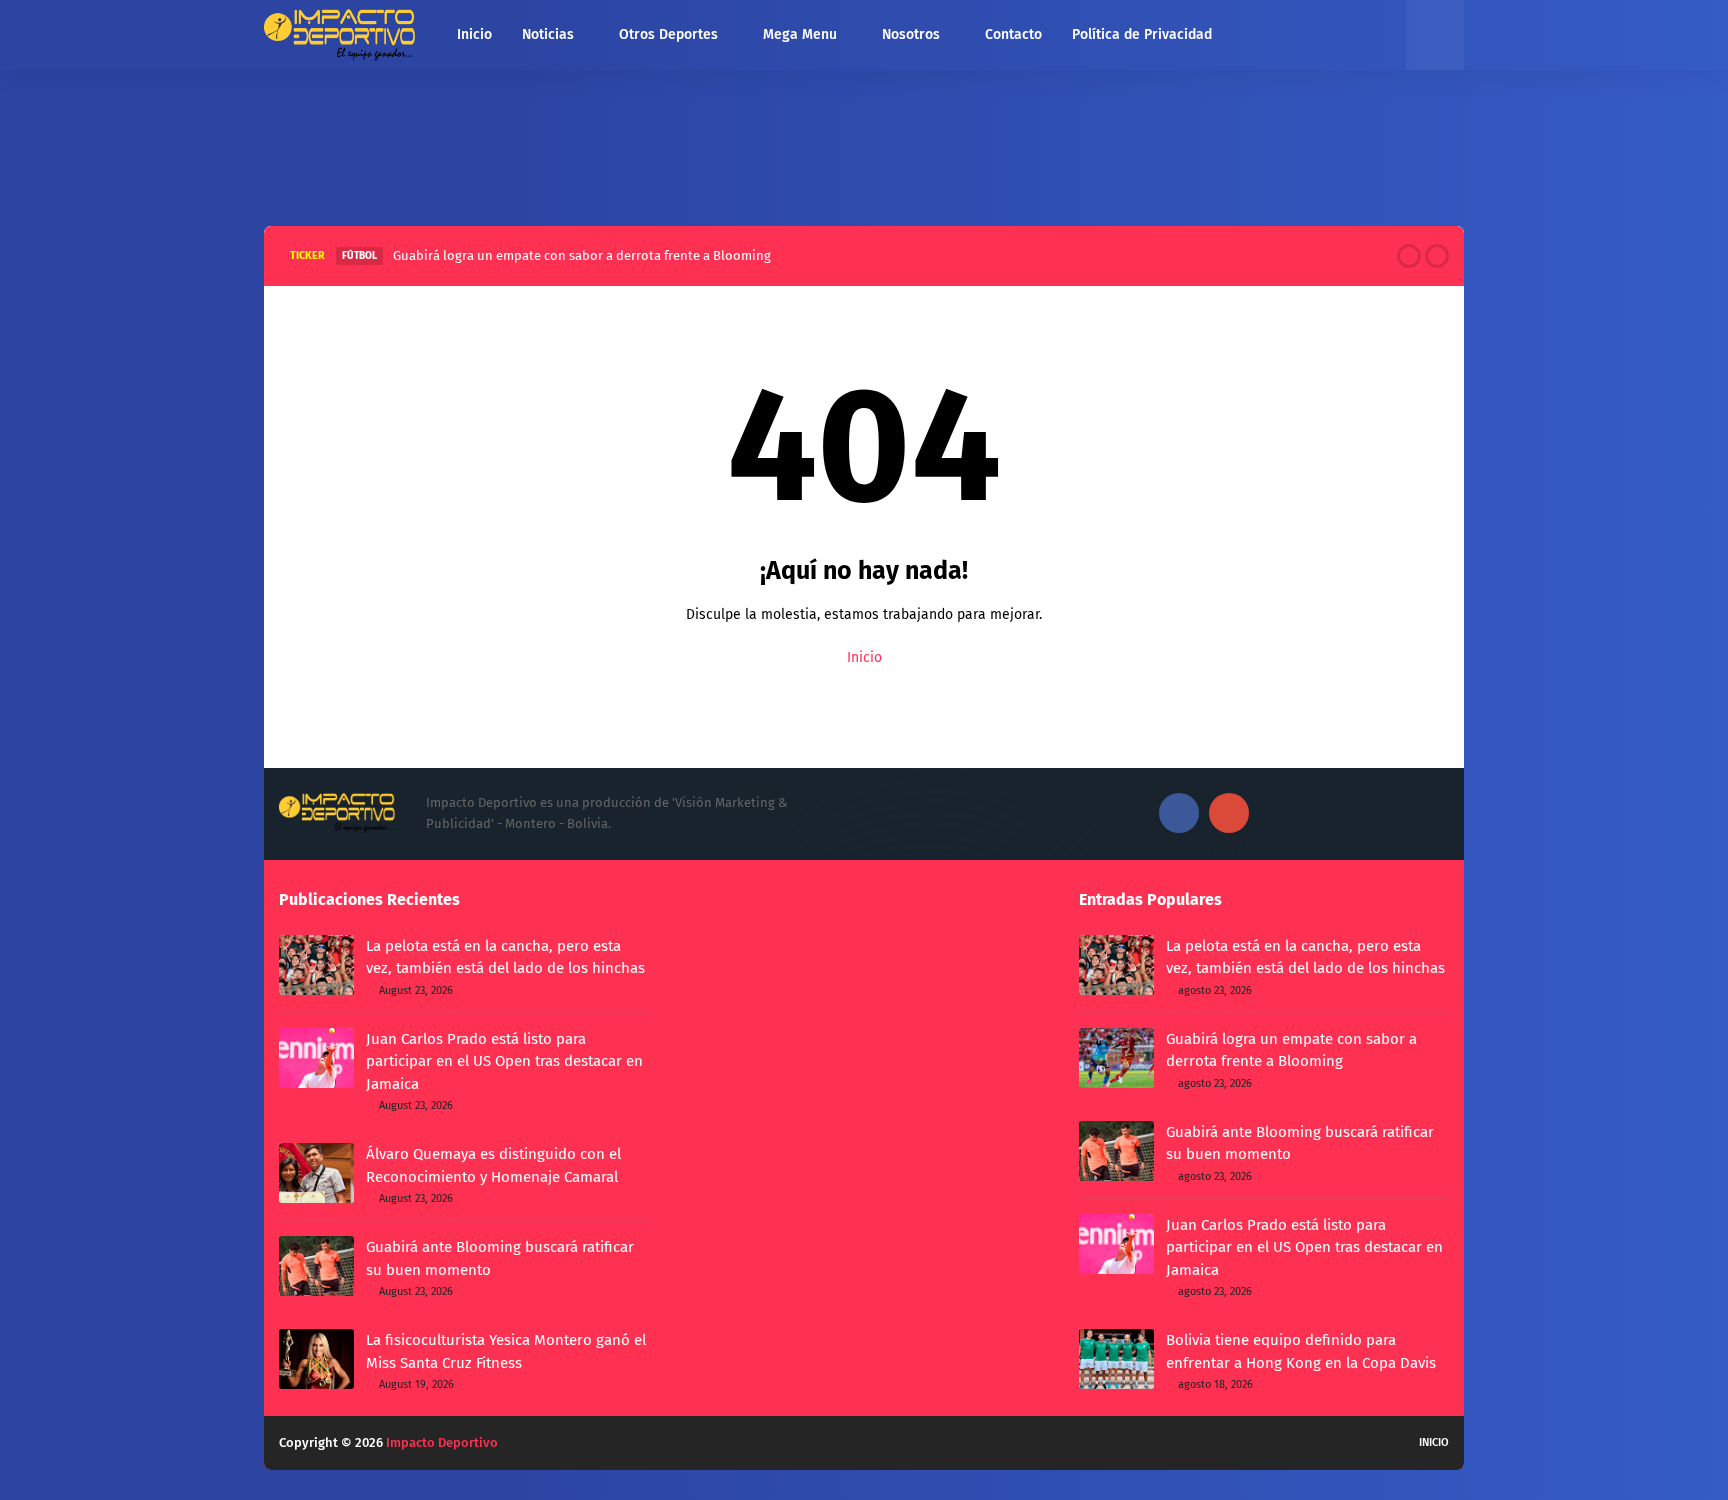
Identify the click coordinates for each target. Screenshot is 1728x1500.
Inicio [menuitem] (474, 34)
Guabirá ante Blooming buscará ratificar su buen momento (500, 1258)
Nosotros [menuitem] (911, 34)
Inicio (864, 657)
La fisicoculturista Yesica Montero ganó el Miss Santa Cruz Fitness (506, 1351)
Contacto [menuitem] (1013, 34)
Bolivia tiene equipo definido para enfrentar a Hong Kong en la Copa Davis (1301, 1351)
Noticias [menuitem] (548, 34)
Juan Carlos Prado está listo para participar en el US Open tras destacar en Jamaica (504, 1061)
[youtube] (1229, 813)
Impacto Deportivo (442, 1442)
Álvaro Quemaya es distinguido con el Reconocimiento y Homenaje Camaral (493, 1165)
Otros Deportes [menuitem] (668, 34)
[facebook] (1179, 813)
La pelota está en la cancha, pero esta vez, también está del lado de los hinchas (505, 957)
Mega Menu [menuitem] (800, 34)
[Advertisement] (864, 143)
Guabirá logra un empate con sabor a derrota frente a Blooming (582, 255)
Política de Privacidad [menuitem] (1142, 34)
